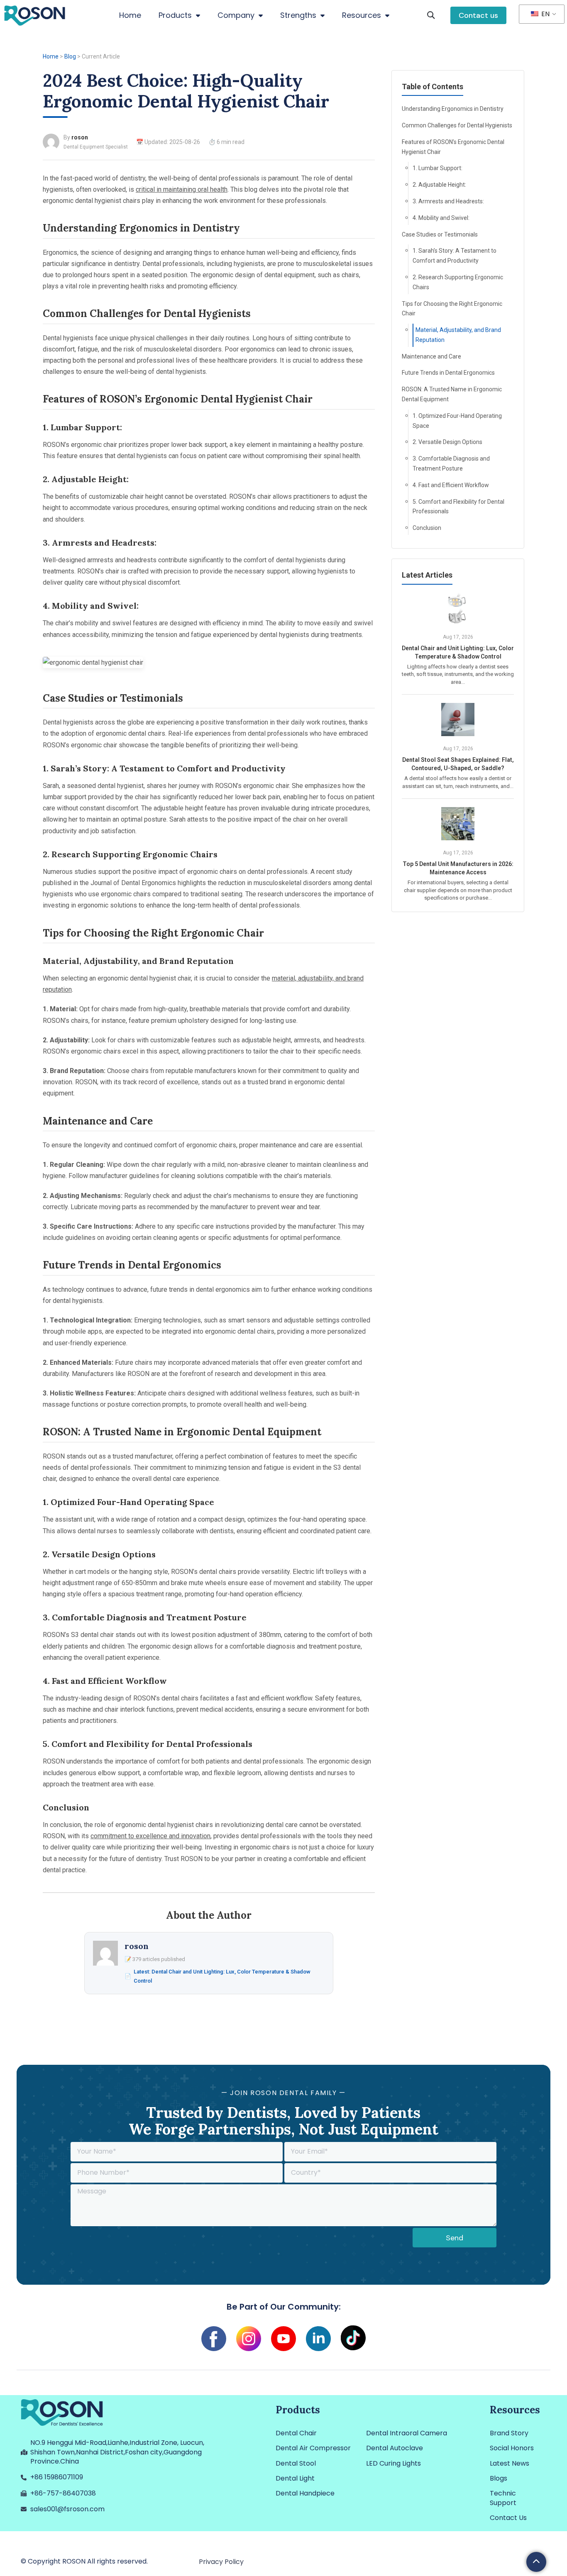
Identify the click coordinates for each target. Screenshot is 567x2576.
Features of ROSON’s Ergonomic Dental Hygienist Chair (453, 147)
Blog (70, 56)
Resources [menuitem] (362, 15)
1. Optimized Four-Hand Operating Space (457, 421)
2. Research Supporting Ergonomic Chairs (458, 282)
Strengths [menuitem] (298, 15)
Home (51, 56)
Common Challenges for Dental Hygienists (457, 125)
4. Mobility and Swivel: (441, 218)
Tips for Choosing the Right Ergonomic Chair (452, 309)
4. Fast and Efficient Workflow (451, 485)
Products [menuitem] (175, 15)
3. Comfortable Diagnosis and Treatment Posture (451, 463)
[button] (431, 16)
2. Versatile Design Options (447, 442)
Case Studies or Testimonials (440, 234)
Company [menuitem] (236, 15)
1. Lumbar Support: (437, 168)
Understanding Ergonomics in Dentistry (453, 109)
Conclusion (427, 528)
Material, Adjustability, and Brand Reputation (458, 335)
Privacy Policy (221, 2562)
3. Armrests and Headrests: (448, 201)
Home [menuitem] (130, 15)
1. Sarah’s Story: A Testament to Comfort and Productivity (455, 256)
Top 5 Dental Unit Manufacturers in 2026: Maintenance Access (458, 868)
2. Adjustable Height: (439, 185)
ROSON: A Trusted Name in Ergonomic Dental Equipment (452, 394)
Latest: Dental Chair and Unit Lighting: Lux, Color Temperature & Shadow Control (222, 1976)
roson (80, 137)
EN (545, 14)
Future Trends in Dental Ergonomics (448, 373)
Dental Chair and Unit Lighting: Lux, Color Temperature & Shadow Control (458, 652)
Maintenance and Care (431, 356)
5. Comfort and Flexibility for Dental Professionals (458, 507)
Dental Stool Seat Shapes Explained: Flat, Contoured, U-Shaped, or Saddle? (458, 764)
